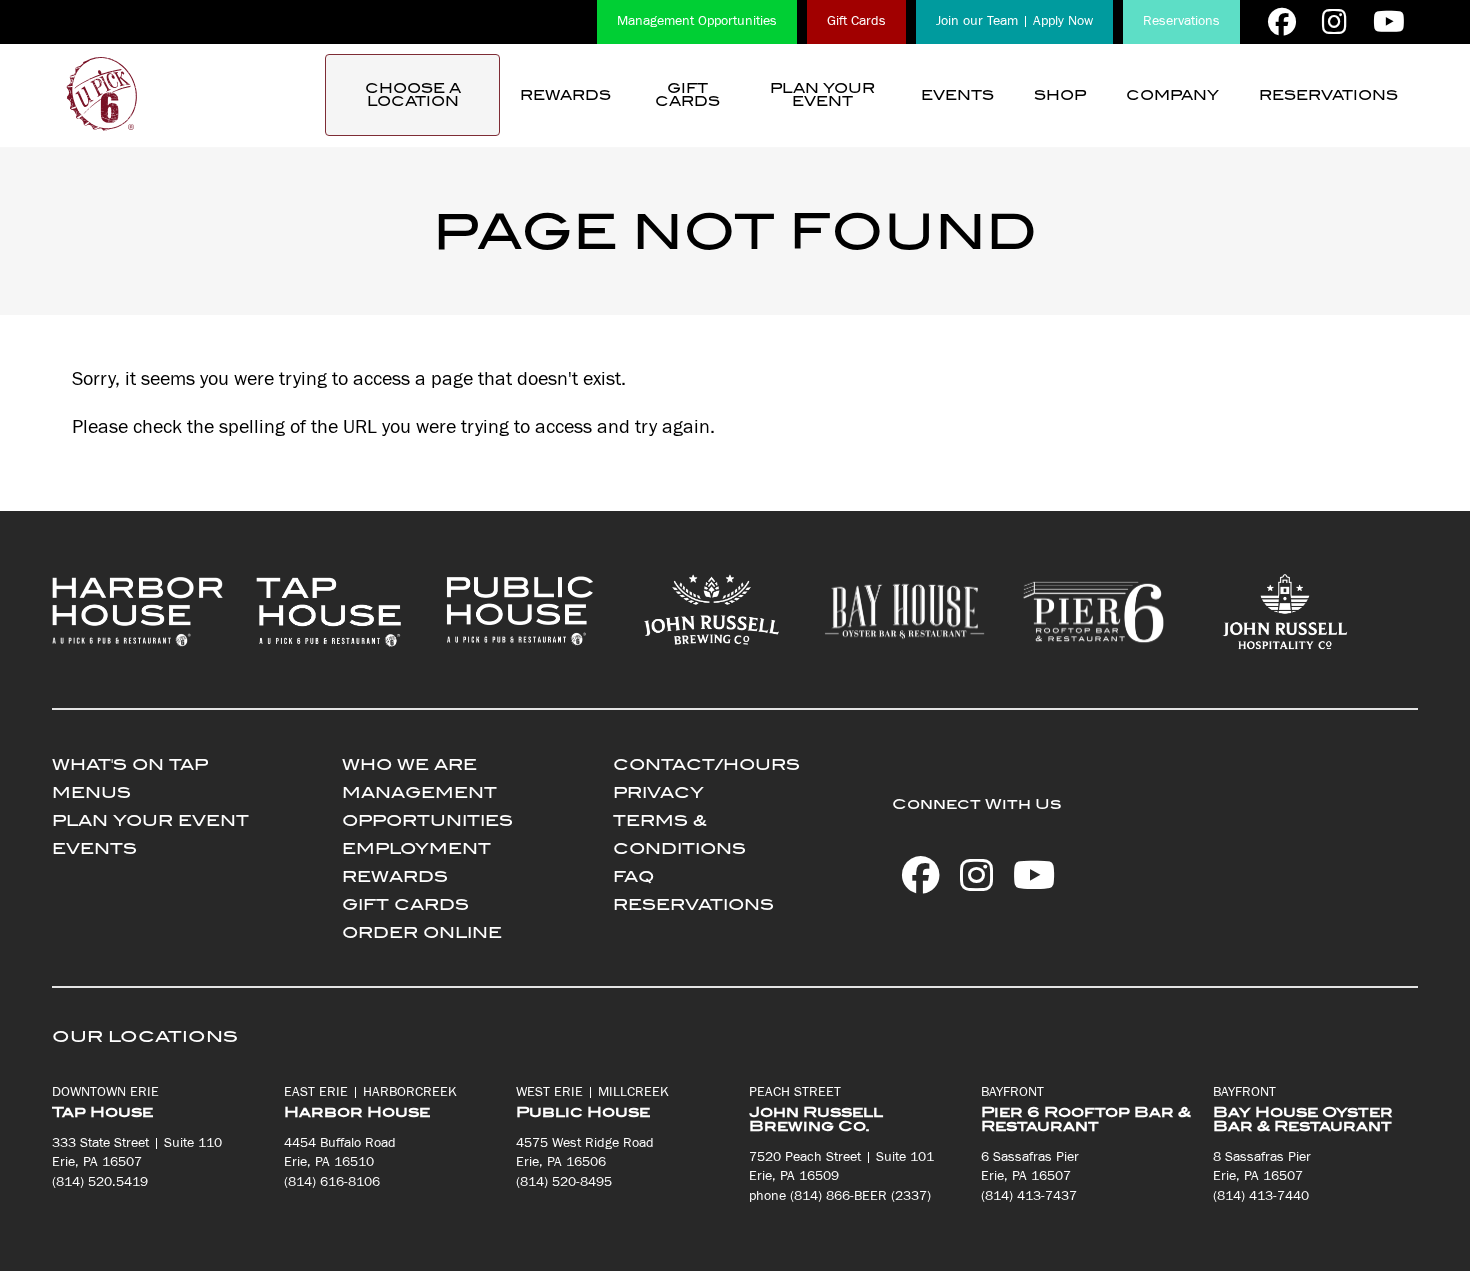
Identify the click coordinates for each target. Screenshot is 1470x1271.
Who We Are (409, 764)
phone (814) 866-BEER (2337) (840, 1196)
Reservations (1181, 21)
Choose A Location (413, 95)
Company (1172, 95)
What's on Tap (130, 764)
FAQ (633, 876)
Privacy (658, 792)
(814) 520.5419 (100, 1182)
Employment (416, 848)
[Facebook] (1282, 22)
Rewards (565, 95)
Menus (91, 792)
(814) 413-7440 (1261, 1196)
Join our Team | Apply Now (1014, 21)
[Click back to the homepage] (102, 95)
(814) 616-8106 (332, 1182)
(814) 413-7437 (1029, 1196)
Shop (1060, 95)
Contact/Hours (706, 764)
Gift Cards (856, 21)
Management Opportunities (697, 21)
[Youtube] (1389, 22)
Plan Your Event (822, 95)
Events (957, 95)
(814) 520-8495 (564, 1182)
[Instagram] (1334, 22)
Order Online (422, 932)
